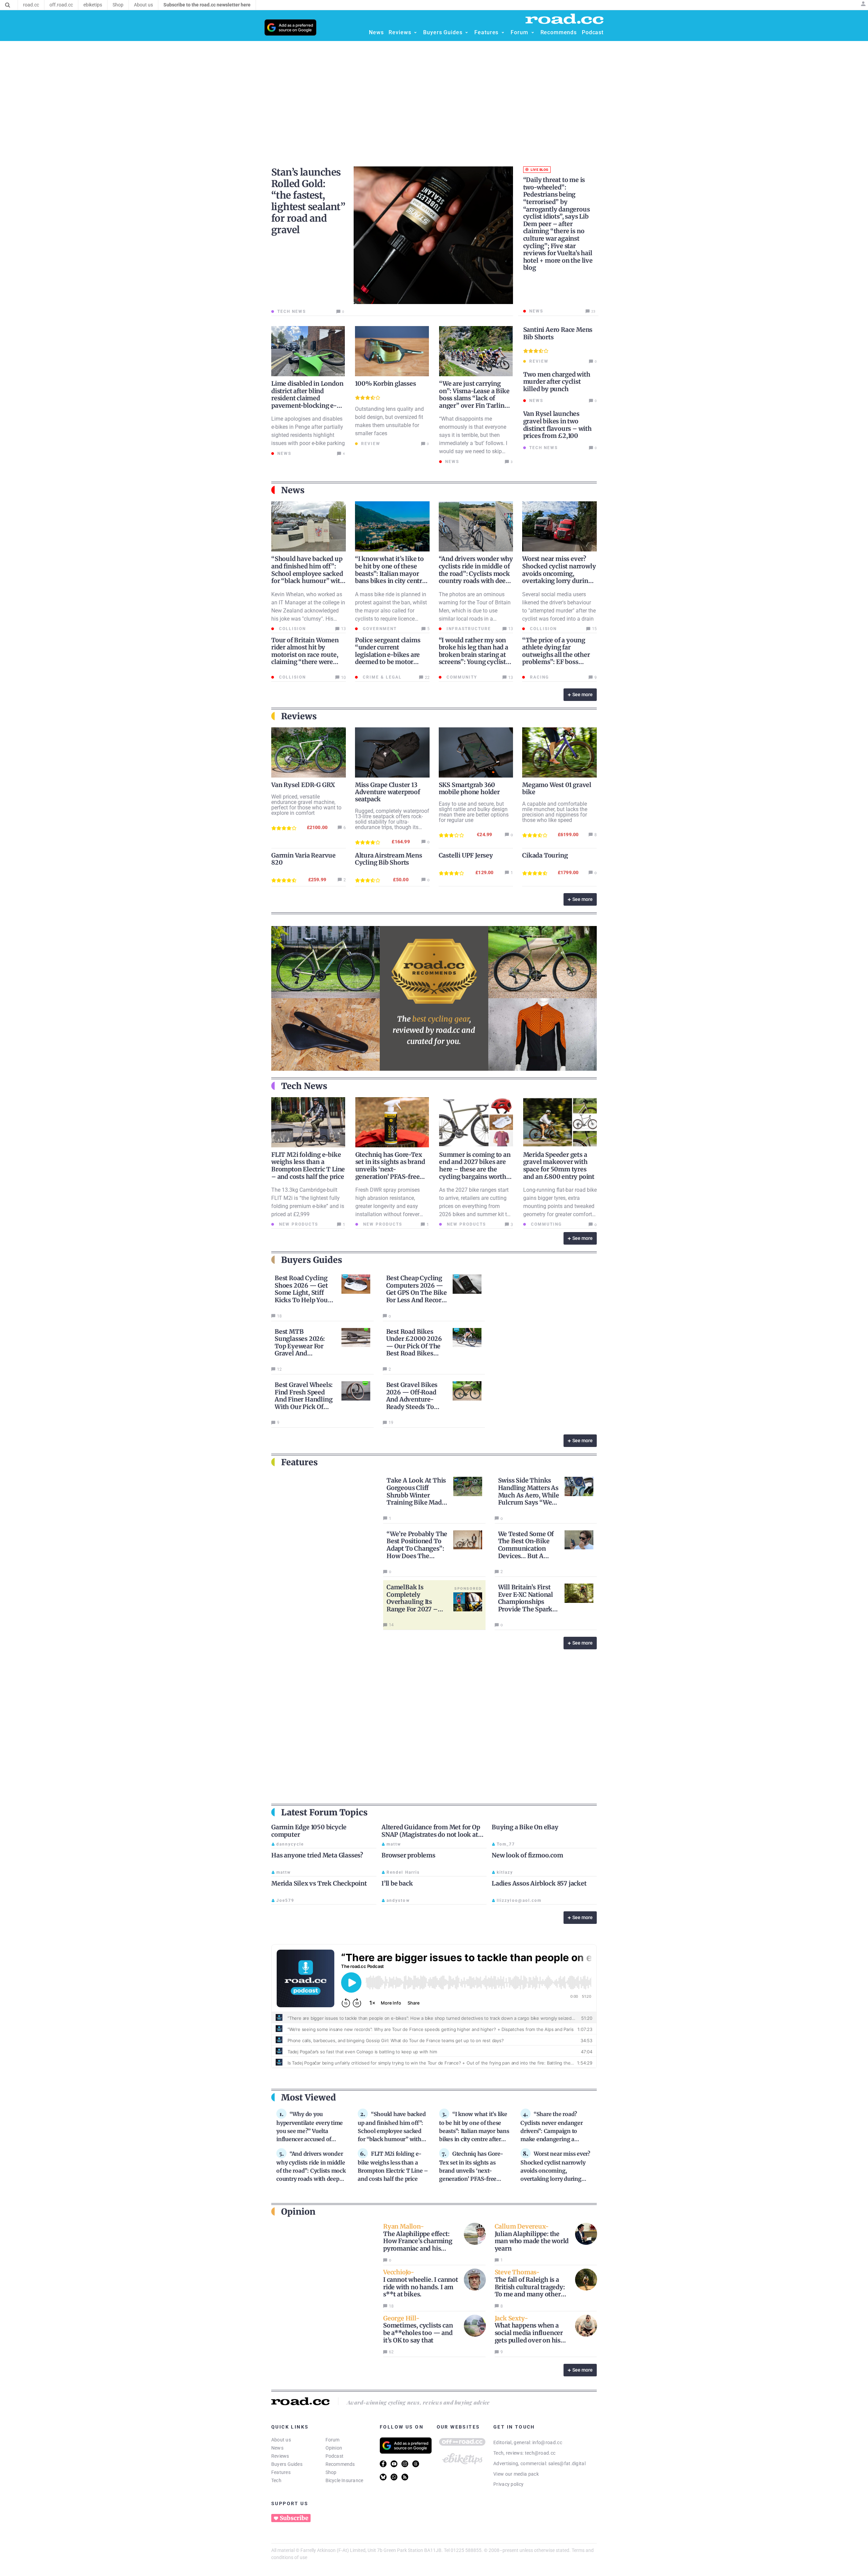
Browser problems (408, 1855)
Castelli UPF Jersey (466, 855)
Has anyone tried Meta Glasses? (317, 1855)
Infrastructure (468, 629)
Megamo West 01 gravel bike (557, 788)
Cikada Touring (545, 855)
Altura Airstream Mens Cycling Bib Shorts (389, 859)
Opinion (334, 2448)
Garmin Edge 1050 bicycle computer (309, 1831)
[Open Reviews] (415, 33)
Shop (331, 2472)
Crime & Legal (381, 677)
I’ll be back (397, 1883)
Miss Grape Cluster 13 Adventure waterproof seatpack (388, 792)
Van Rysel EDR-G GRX (303, 785)
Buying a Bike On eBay (525, 1827)
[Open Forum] (533, 33)
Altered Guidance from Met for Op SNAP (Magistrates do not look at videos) (431, 1834)
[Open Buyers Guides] (467, 33)
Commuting (546, 1224)
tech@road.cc (540, 2453)
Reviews (280, 2456)
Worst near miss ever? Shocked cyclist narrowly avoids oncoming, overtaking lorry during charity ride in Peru (559, 573)
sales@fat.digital (567, 2463)
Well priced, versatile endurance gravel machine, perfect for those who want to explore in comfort (306, 805)
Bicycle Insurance (344, 2480)
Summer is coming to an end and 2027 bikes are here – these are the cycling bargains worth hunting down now (475, 1169)
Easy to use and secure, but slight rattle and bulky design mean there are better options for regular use (474, 812)
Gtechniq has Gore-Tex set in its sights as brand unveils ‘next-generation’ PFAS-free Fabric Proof (390, 1169)
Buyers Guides (287, 2464)
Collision (292, 629)
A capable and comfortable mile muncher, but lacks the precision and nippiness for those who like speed (555, 812)
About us (281, 2440)
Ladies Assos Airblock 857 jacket (539, 1883)
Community (461, 677)
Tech (276, 2480)
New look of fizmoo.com (527, 1855)
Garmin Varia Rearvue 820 (303, 859)
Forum (333, 2440)
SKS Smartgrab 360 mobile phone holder (469, 788)
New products (298, 1224)
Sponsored (468, 1588)
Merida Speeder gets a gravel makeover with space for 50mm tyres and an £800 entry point (559, 1166)
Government (379, 629)
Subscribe (294, 2518)
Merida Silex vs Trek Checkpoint (319, 1883)
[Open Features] (503, 33)
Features (281, 2472)
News (277, 2448)
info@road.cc (547, 2442)
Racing (539, 677)
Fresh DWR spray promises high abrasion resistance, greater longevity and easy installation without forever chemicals (388, 1206)
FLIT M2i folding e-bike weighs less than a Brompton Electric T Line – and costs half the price (308, 1166)
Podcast (335, 2456)
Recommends (340, 2464)
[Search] (8, 5)
